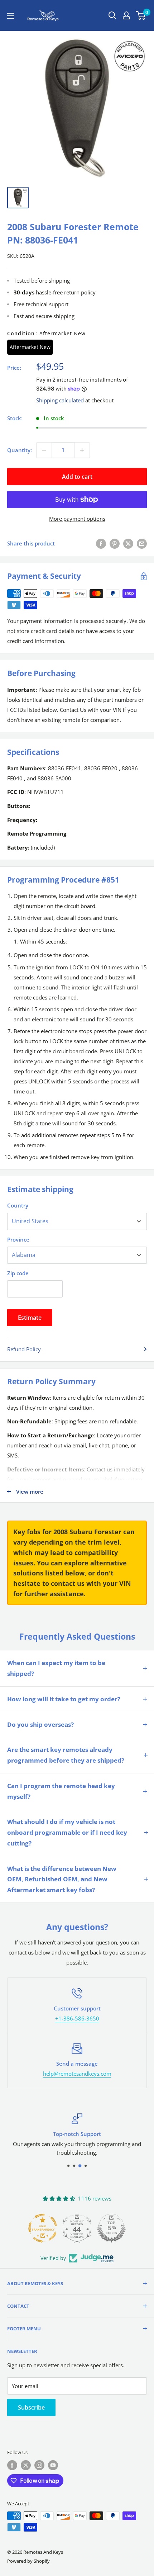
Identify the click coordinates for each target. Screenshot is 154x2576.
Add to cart (77, 477)
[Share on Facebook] (101, 543)
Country (18, 1205)
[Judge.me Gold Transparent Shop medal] (43, 2228)
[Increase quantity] (82, 450)
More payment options (77, 519)
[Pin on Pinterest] (115, 543)
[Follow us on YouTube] (53, 2465)
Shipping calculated (60, 400)
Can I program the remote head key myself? (61, 1791)
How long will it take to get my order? (64, 1699)
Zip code (18, 1273)
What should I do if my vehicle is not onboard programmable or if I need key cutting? (67, 1832)
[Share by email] (142, 543)
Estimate (30, 1318)
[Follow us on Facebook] (12, 2465)
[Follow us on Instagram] (39, 2465)
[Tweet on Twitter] (128, 543)
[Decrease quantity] (44, 450)
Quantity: (20, 450)
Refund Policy (24, 1349)
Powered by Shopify (28, 2561)
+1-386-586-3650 (77, 2018)
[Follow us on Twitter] (26, 2465)
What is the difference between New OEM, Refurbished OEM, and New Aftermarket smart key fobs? (62, 1879)
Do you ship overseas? (40, 1724)
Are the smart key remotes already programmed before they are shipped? (66, 1755)
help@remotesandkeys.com (77, 2074)
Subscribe (31, 2407)
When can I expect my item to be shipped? (56, 1668)
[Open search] (112, 15)
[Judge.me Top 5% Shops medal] (111, 2228)
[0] (141, 15)
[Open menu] (11, 16)
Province (18, 1239)
